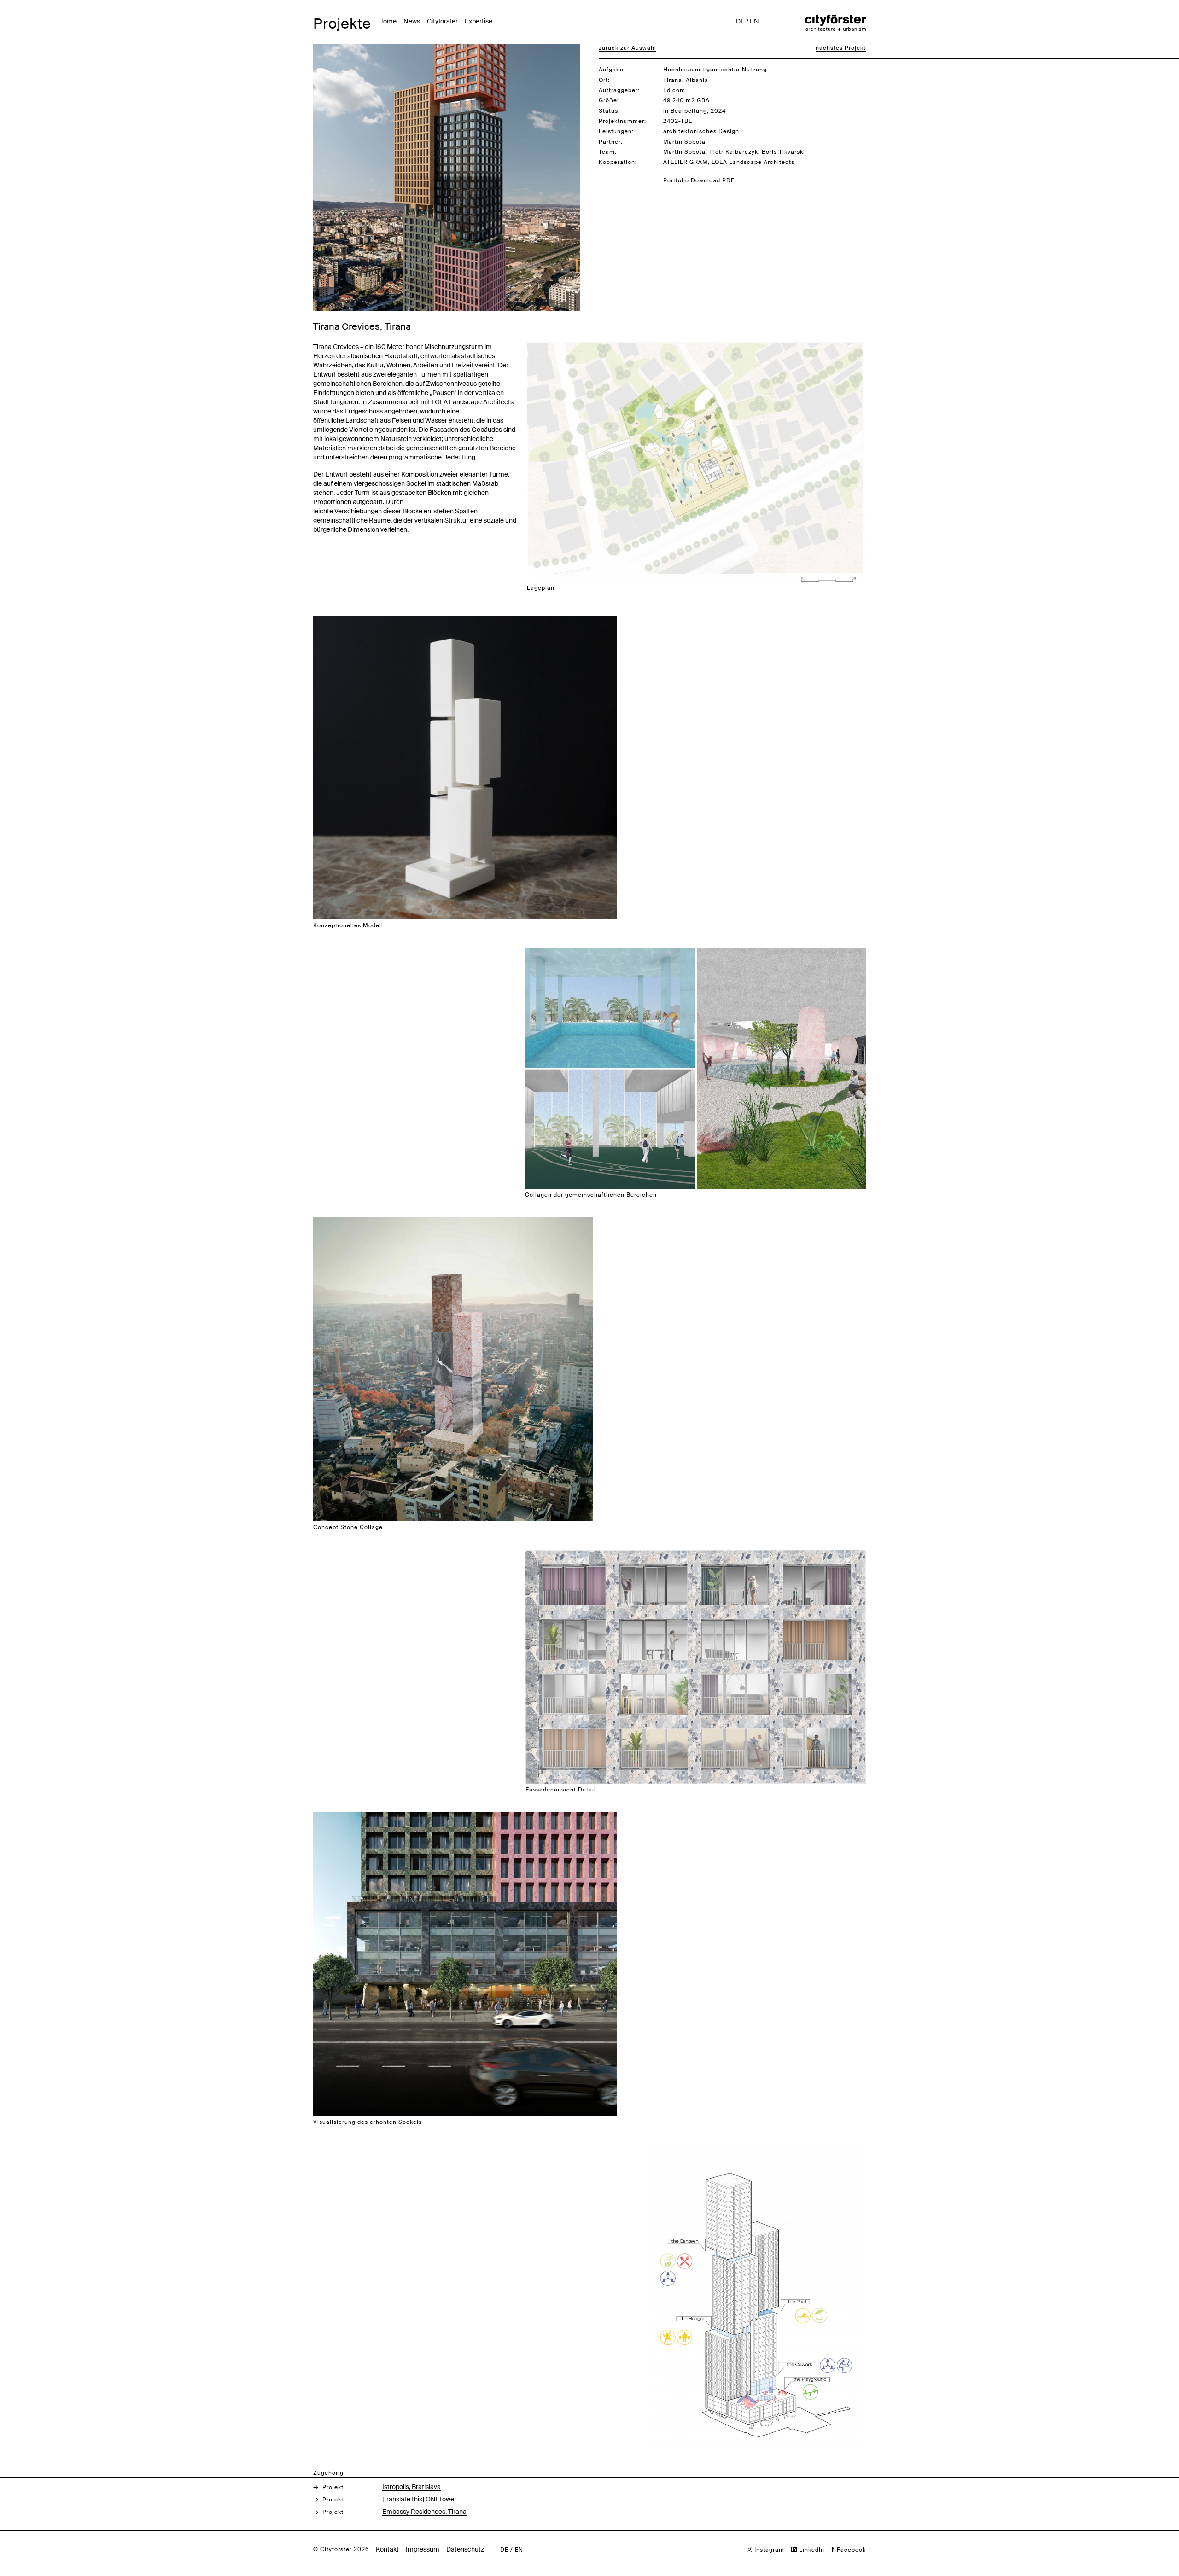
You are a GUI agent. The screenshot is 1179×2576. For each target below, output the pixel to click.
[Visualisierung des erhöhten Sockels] (465, 1817)
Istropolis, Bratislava (411, 2487)
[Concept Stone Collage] (453, 1222)
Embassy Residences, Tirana (424, 2512)
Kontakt (387, 2549)
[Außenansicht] (447, 49)
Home (387, 21)
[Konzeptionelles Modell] (465, 620)
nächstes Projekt (841, 48)
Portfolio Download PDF (699, 180)
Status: (609, 111)
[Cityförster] (835, 19)
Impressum (423, 2549)
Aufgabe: (612, 70)
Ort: (604, 80)
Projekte (342, 24)
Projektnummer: (622, 121)
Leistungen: (616, 131)
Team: (608, 152)
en (754, 21)
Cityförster (442, 21)
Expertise (479, 21)
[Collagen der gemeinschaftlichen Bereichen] (695, 953)
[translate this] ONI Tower (419, 2499)
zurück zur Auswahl (627, 48)
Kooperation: (618, 162)
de (740, 21)
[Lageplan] (696, 347)
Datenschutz (465, 2549)
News (412, 21)
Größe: (609, 100)
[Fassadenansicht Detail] (696, 1555)
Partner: (611, 142)
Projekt (333, 2487)
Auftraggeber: (619, 90)
